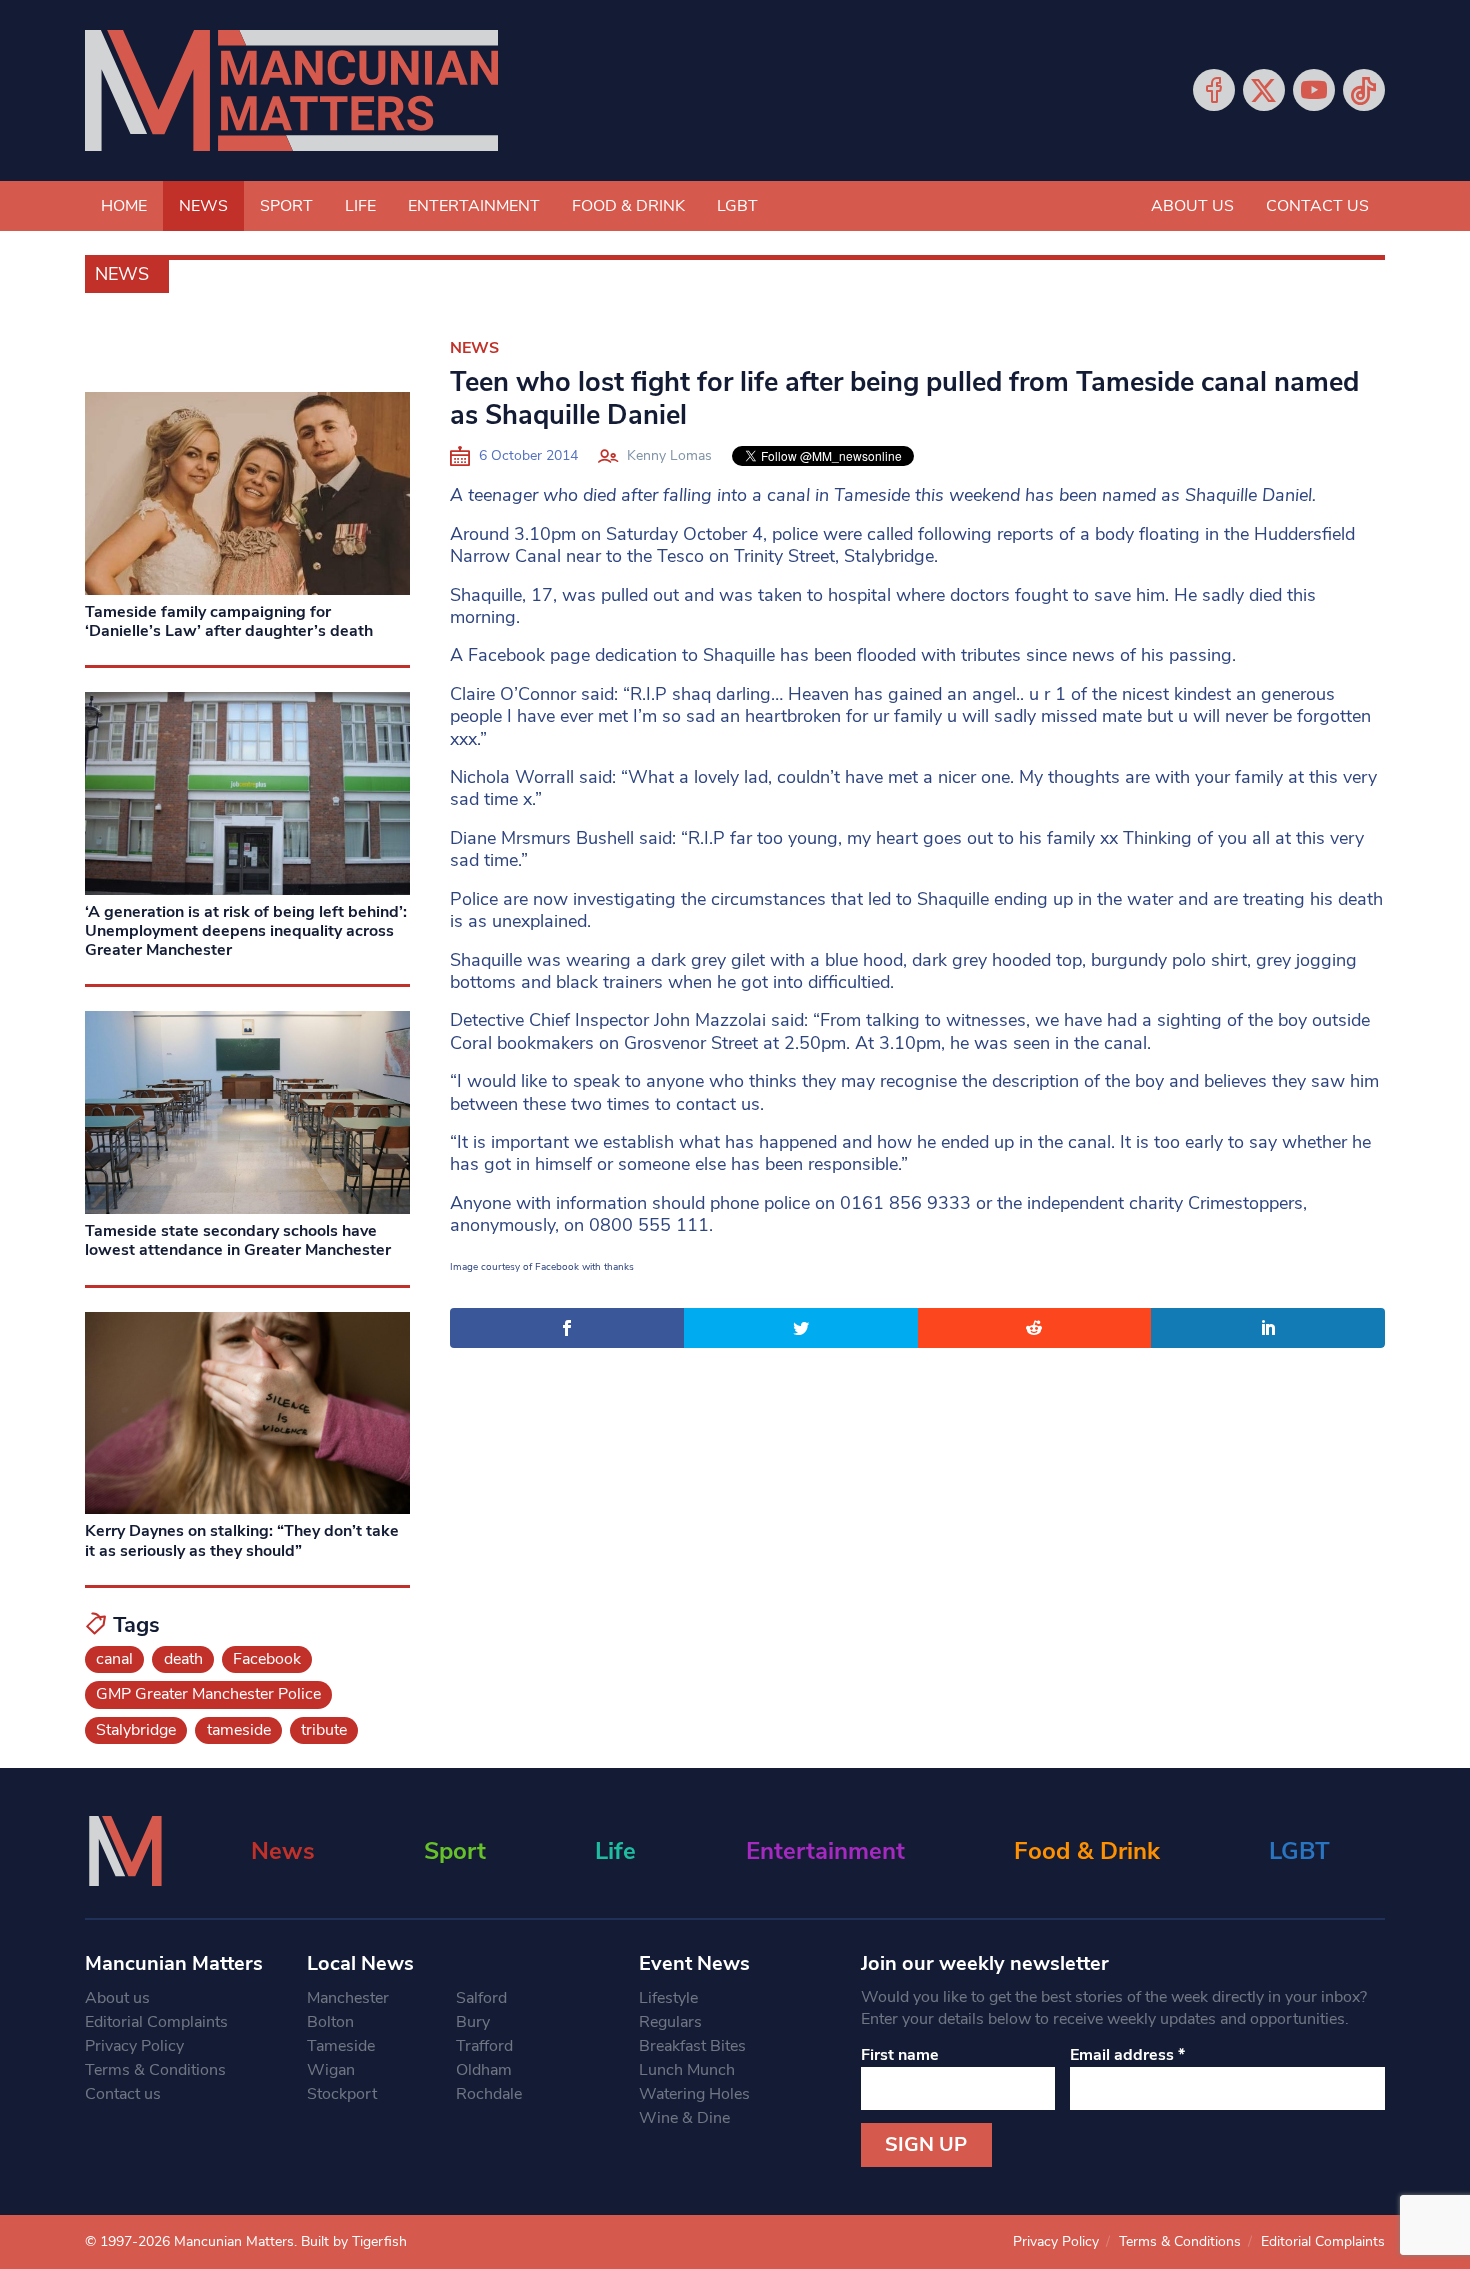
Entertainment (474, 206)
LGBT (737, 206)
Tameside (341, 2046)
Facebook (1214, 90)
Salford (481, 1998)
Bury (473, 2022)
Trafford (484, 2046)
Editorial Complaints (156, 2022)
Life (360, 206)
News (203, 206)
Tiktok (1364, 90)
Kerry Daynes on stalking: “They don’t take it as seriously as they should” (242, 1540)
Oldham (484, 2070)
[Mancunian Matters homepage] (291, 90)
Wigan (331, 2070)
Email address (1127, 2055)
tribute (324, 1730)
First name (900, 2055)
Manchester (348, 1998)
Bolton (330, 2022)
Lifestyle (668, 1998)
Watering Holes (694, 2094)
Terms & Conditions (155, 2070)
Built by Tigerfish (354, 2241)
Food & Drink (628, 206)
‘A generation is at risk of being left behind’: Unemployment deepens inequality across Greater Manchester (246, 931)
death (183, 1659)
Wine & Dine (684, 2118)
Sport (286, 206)
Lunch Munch (687, 2070)
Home (124, 206)
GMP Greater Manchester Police (208, 1694)
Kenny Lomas (669, 455)
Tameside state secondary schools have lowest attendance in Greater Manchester (238, 1240)
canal (114, 1659)
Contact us (1317, 206)
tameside (239, 1730)
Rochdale (489, 2094)
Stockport (342, 2094)
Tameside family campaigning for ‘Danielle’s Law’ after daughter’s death (229, 621)
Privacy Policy (134, 2046)
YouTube (1314, 90)
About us (1192, 206)
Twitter (1264, 90)
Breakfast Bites (692, 2046)
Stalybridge (136, 1730)
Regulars (670, 2022)
